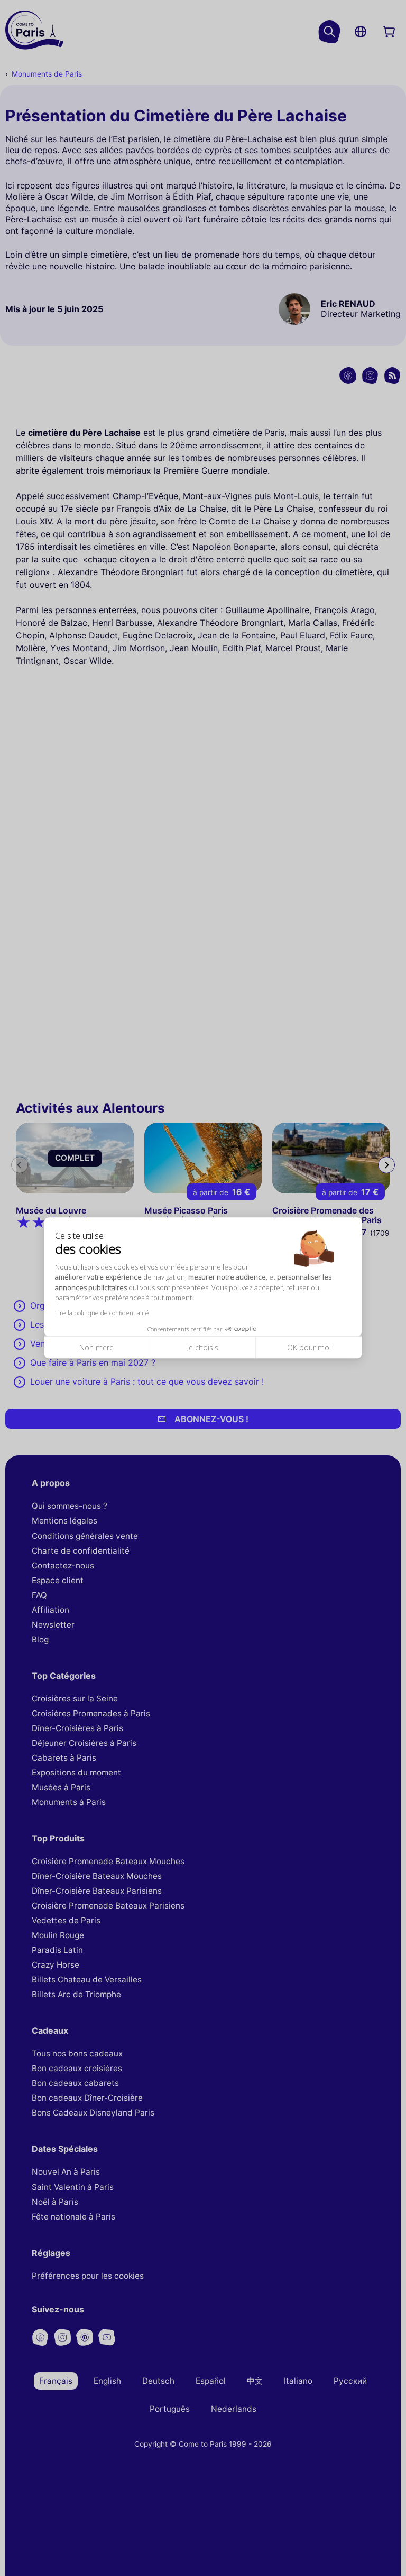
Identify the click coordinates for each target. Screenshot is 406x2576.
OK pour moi (309, 1347)
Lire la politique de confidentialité (102, 1313)
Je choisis (203, 1347)
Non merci (97, 1347)
